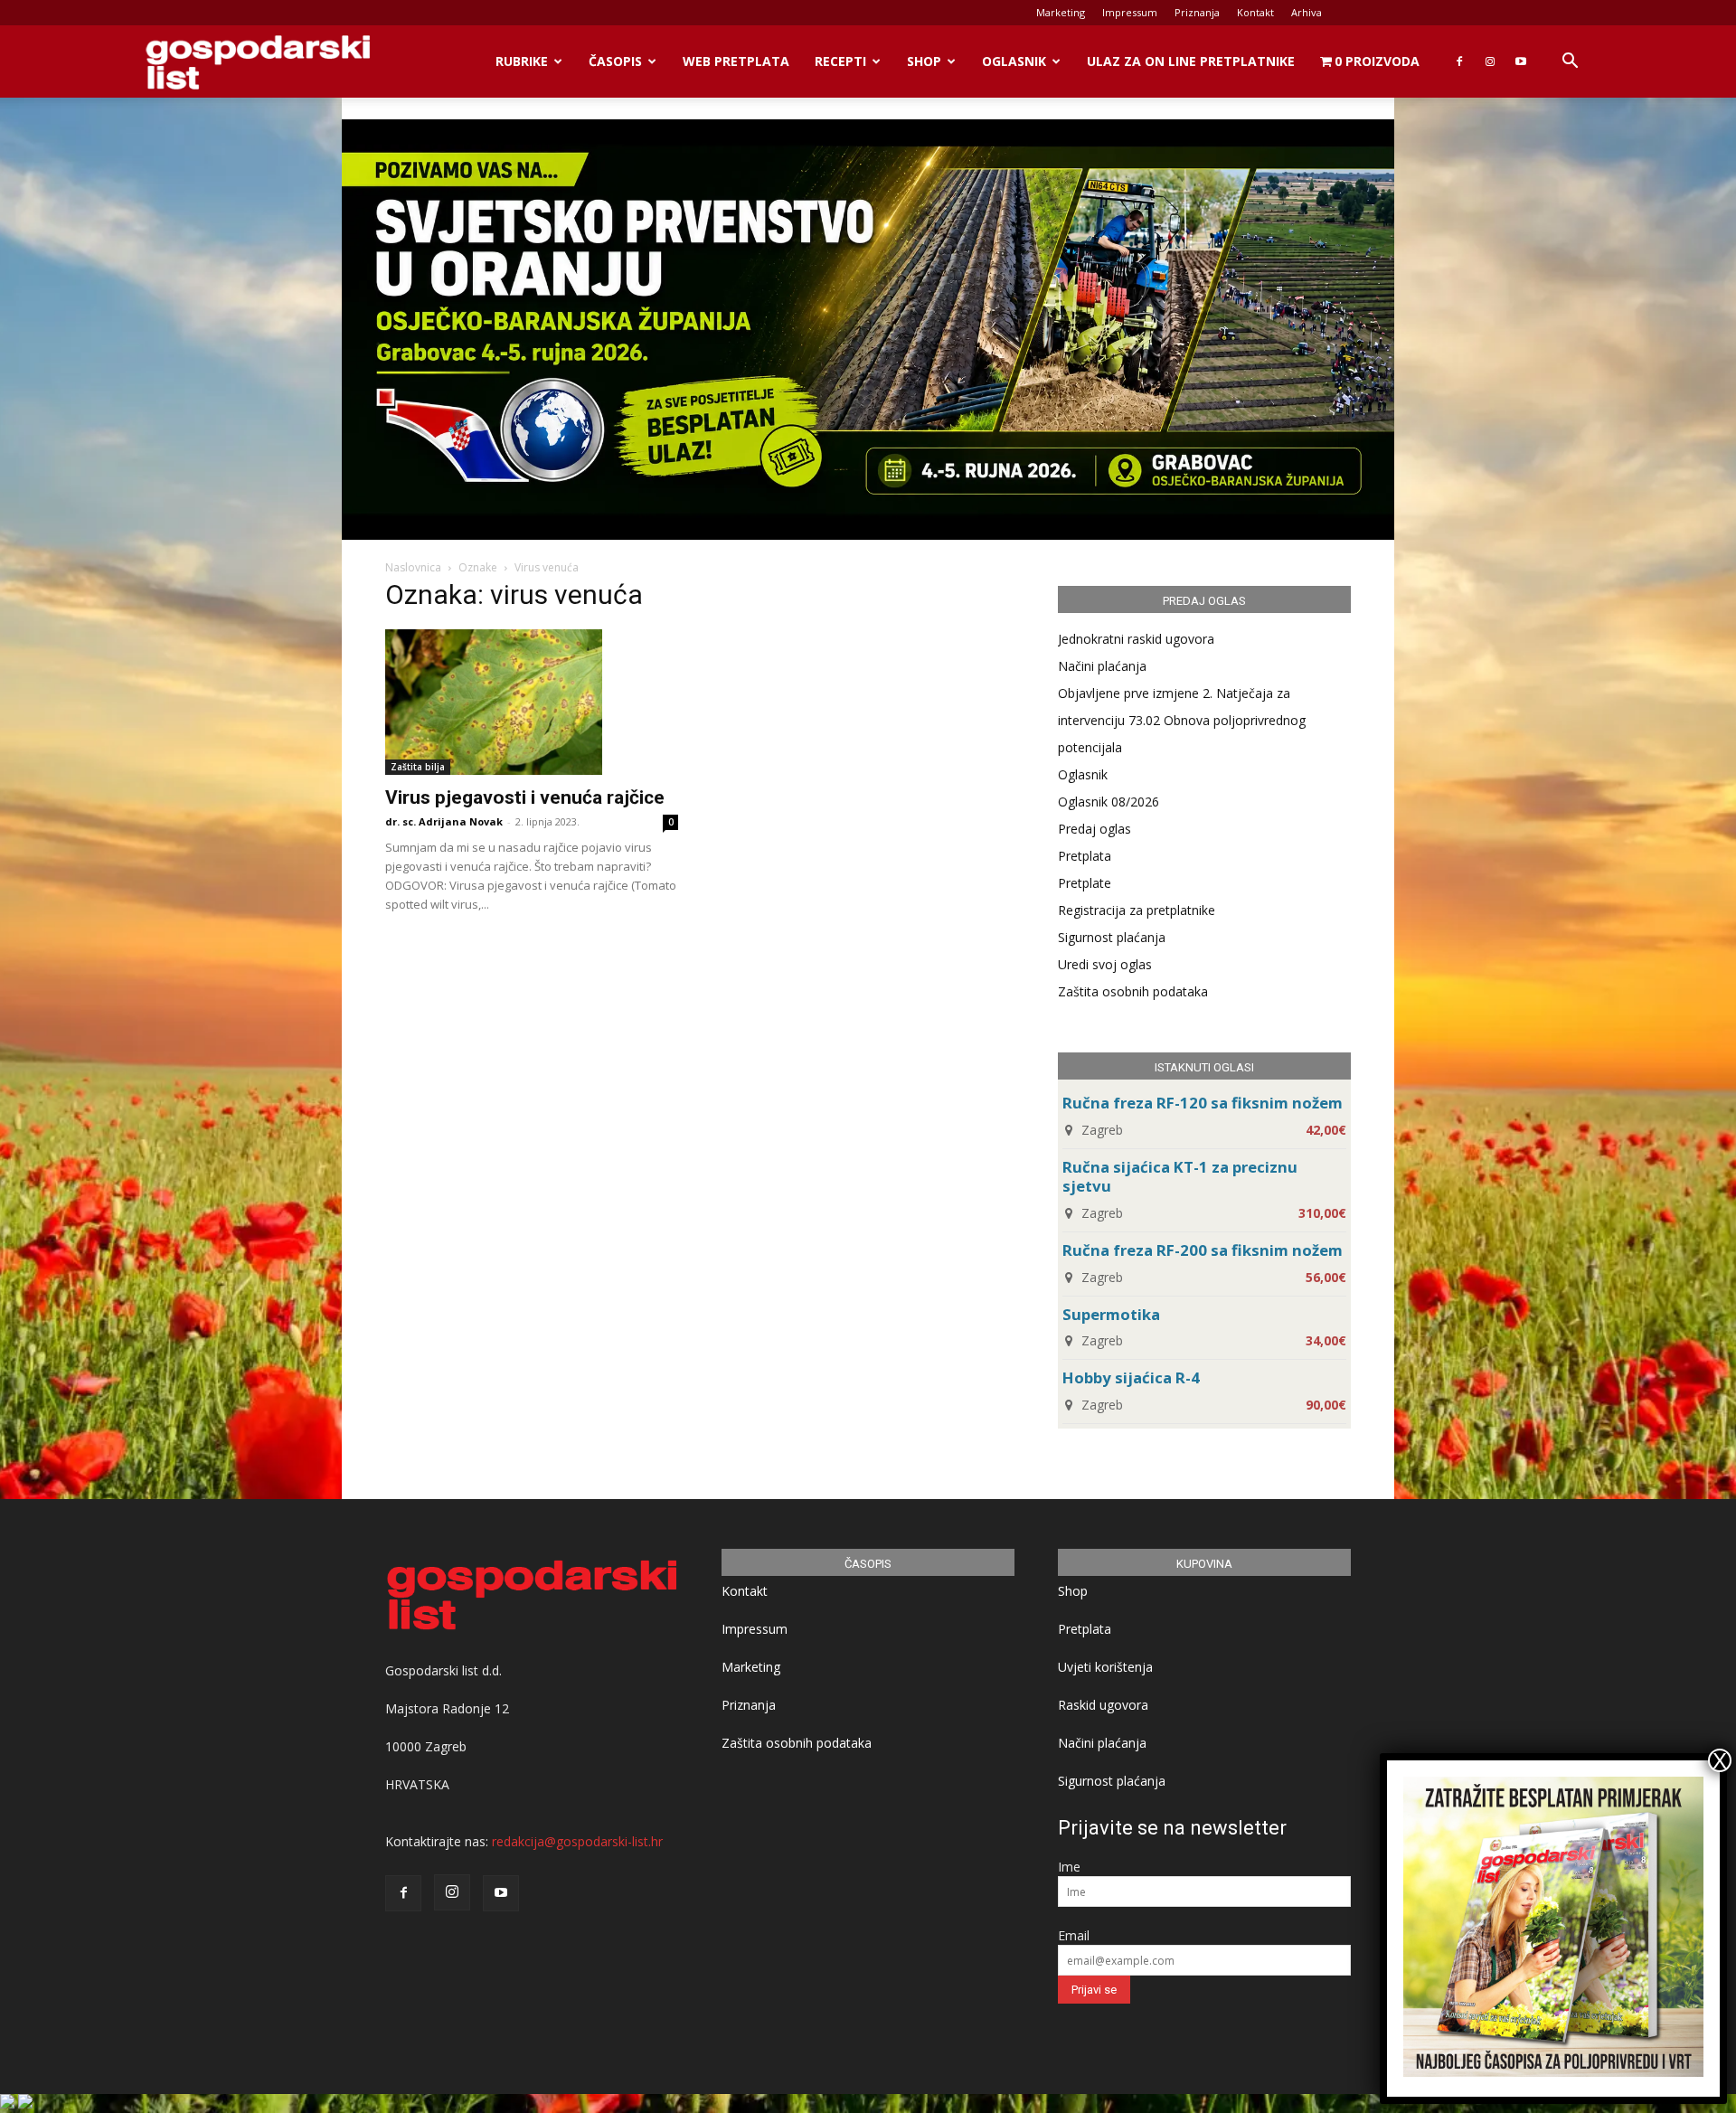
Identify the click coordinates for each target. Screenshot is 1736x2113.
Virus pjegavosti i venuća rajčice (525, 797)
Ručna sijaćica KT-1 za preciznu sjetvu (1180, 1176)
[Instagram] (1490, 61)
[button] (1570, 63)
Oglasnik (1014, 61)
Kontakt (1255, 12)
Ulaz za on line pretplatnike (1191, 61)
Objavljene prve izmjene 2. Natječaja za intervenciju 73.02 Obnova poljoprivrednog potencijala (1182, 720)
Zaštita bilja (418, 767)
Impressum (1130, 12)
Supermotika (1111, 1314)
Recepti (840, 61)
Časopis (615, 61)
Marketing (1061, 12)
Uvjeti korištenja (1105, 1667)
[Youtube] (1521, 61)
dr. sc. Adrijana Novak (444, 821)
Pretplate (1085, 883)
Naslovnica (413, 567)
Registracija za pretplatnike (1137, 910)
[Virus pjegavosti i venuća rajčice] (532, 702)
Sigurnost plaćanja (1112, 937)
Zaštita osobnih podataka (1133, 991)
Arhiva (1307, 12)
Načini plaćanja (1102, 666)
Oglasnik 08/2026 (1109, 802)
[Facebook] (1459, 61)
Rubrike (522, 61)
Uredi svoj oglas (1105, 964)
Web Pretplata (736, 61)
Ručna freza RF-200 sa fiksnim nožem (1203, 1250)
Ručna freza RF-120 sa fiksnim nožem (1203, 1103)
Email (1074, 1935)
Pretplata (1085, 856)
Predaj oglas (1094, 829)
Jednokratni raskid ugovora (1136, 639)
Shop (924, 61)
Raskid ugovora (1103, 1705)
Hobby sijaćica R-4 (1131, 1377)
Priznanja (1197, 12)
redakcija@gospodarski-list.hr (577, 1841)
